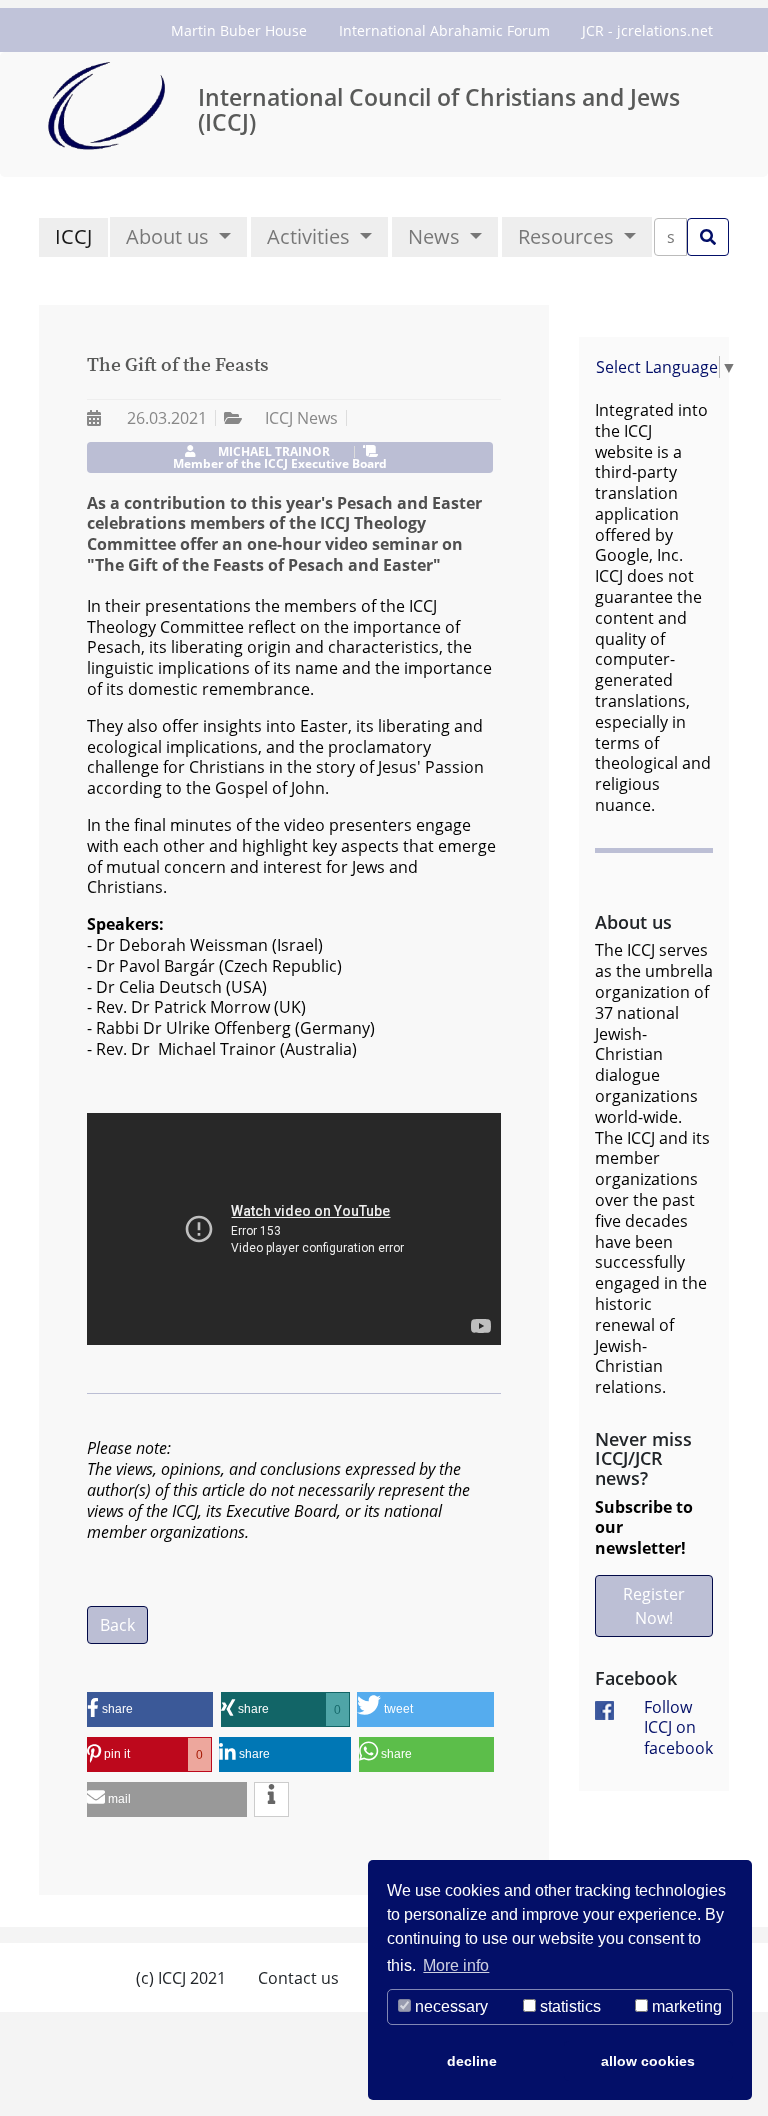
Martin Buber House (239, 30)
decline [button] (472, 2061)
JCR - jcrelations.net (647, 30)
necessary (449, 2006)
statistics (568, 2006)
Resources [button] (568, 236)
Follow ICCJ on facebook (678, 1728)
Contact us (298, 1978)
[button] (150, 1709)
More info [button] (456, 1965)
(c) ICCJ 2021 (181, 1978)
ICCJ (73, 236)
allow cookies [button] (648, 2061)
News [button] (436, 236)
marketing (685, 2006)
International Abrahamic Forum (444, 30)
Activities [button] (311, 236)
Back (117, 1625)
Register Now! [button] (654, 1606)
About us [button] (170, 236)
